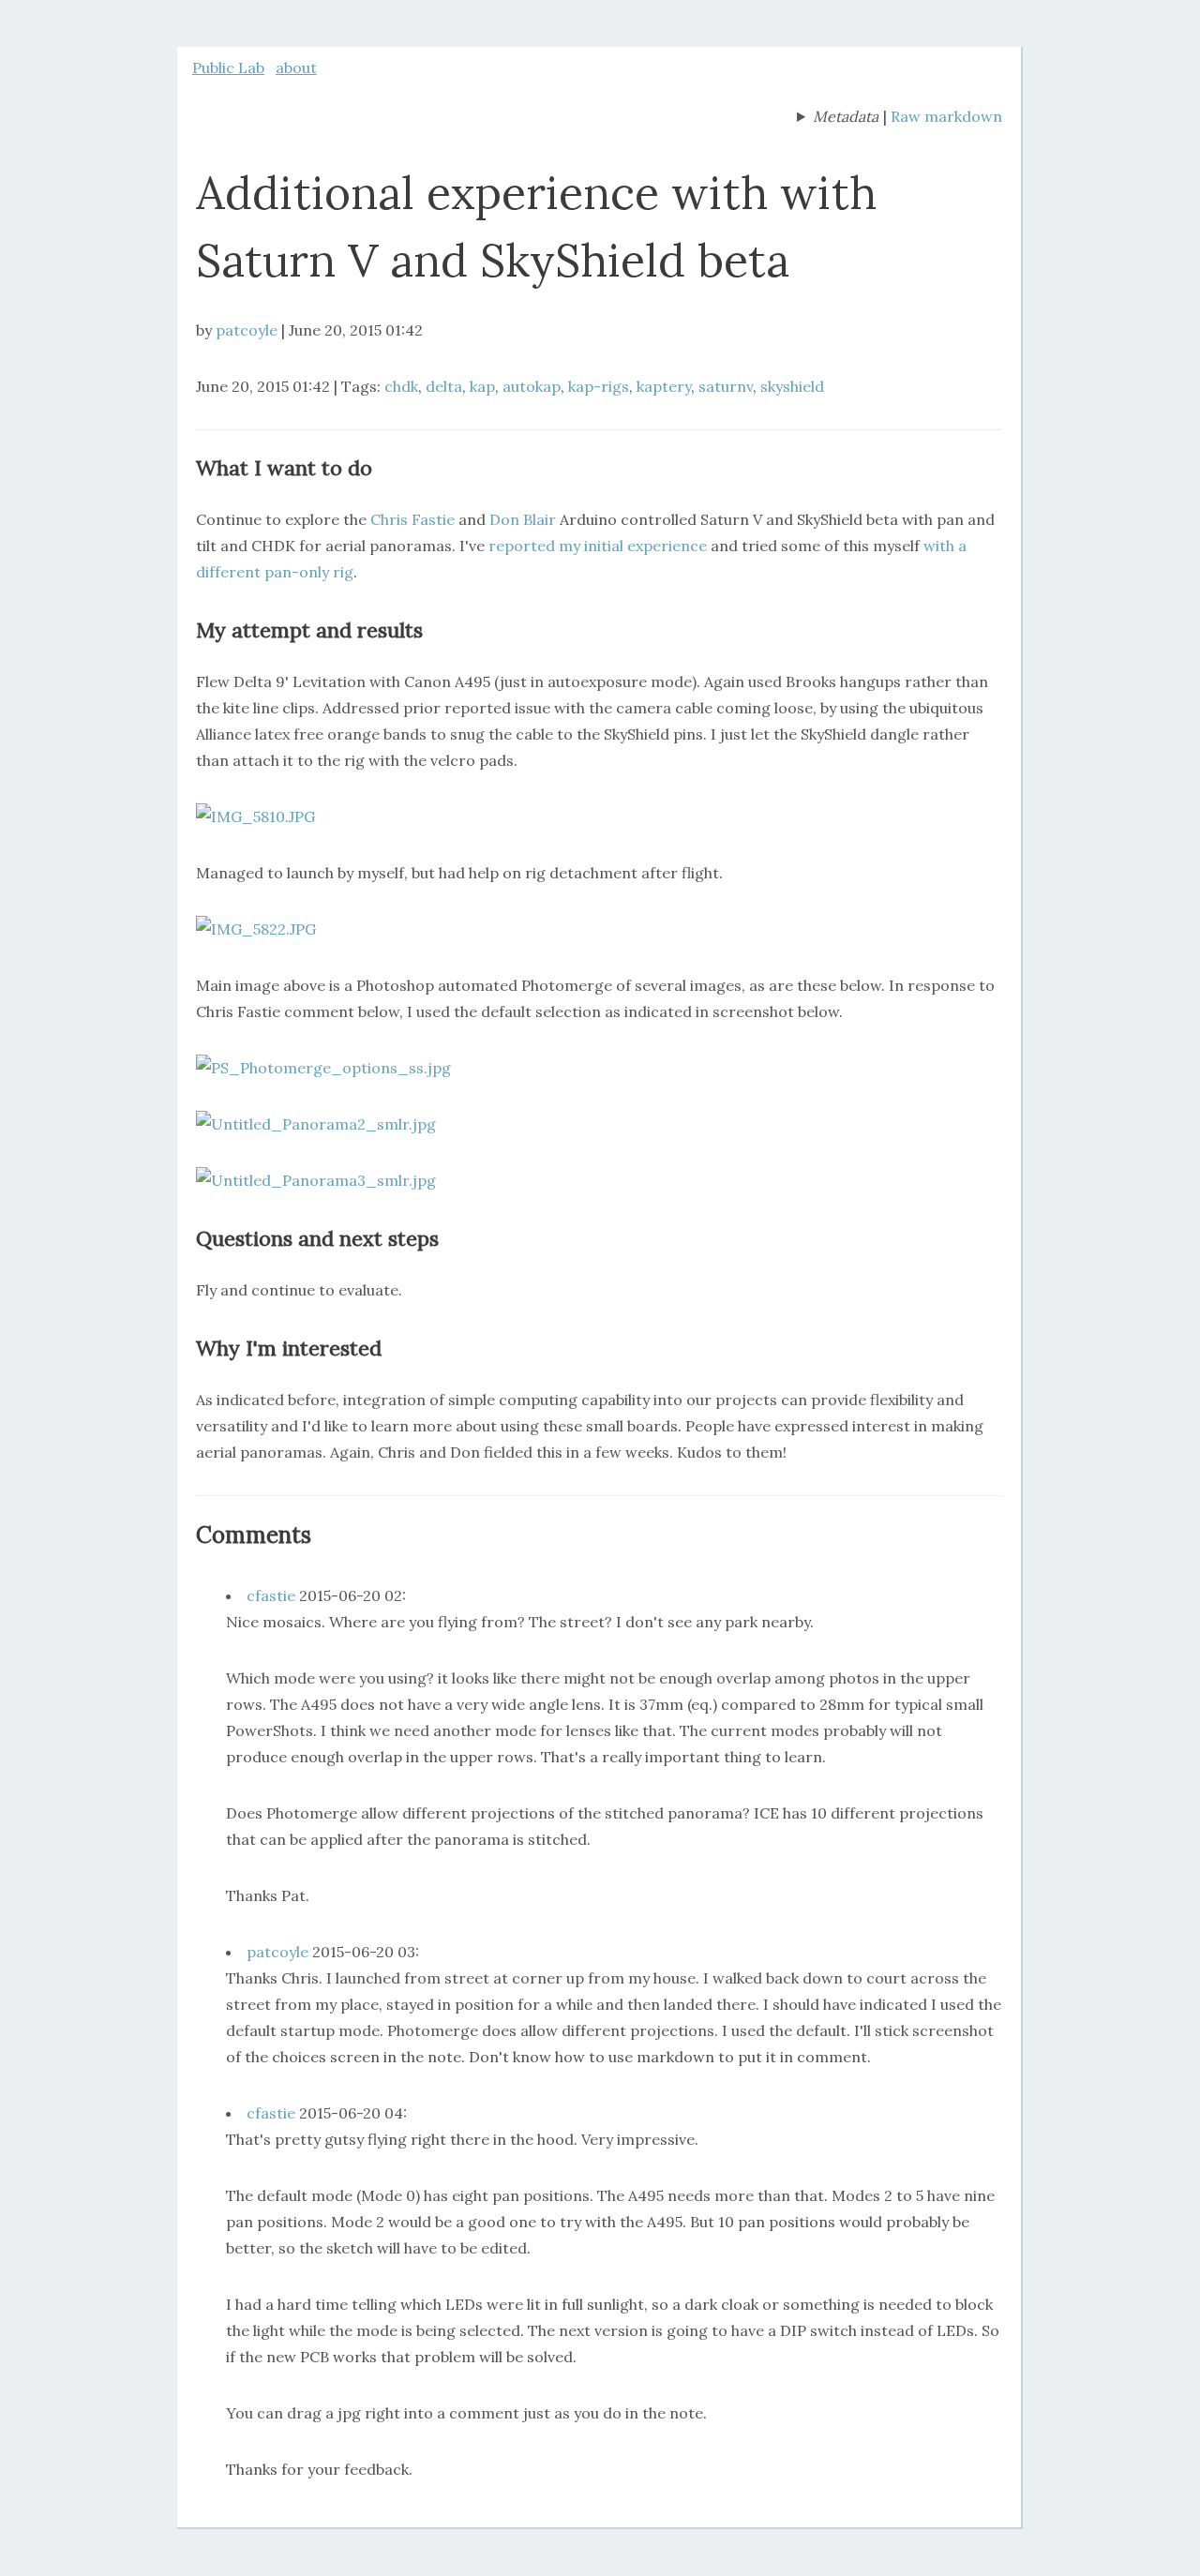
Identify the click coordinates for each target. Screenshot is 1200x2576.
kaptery (664, 386)
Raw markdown (946, 116)
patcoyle (247, 330)
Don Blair (523, 519)
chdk (401, 386)
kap (482, 386)
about (296, 67)
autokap (532, 386)
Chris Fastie (414, 519)
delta (444, 386)
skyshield (792, 386)
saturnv (726, 386)
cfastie (271, 1595)
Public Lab (228, 67)
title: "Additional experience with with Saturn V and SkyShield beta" (838, 118)
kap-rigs (599, 386)
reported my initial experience (598, 546)
